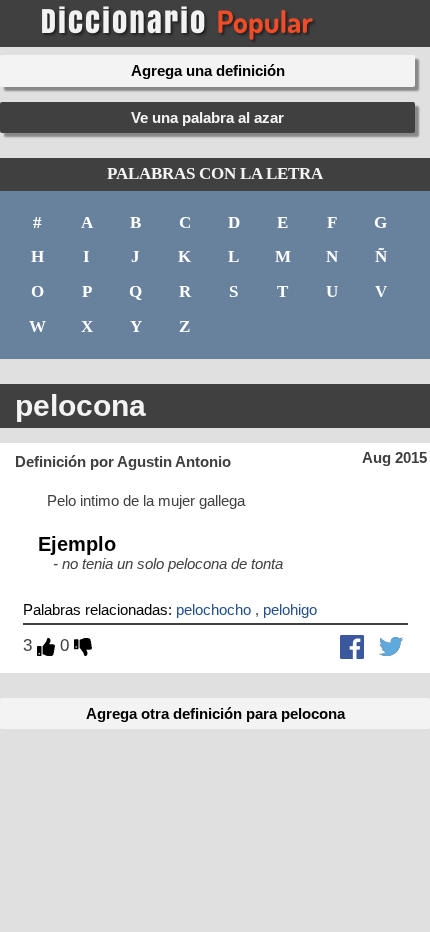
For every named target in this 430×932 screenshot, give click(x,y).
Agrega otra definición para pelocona (215, 713)
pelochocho (213, 609)
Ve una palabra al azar (207, 117)
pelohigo (290, 609)
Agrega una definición (208, 70)
